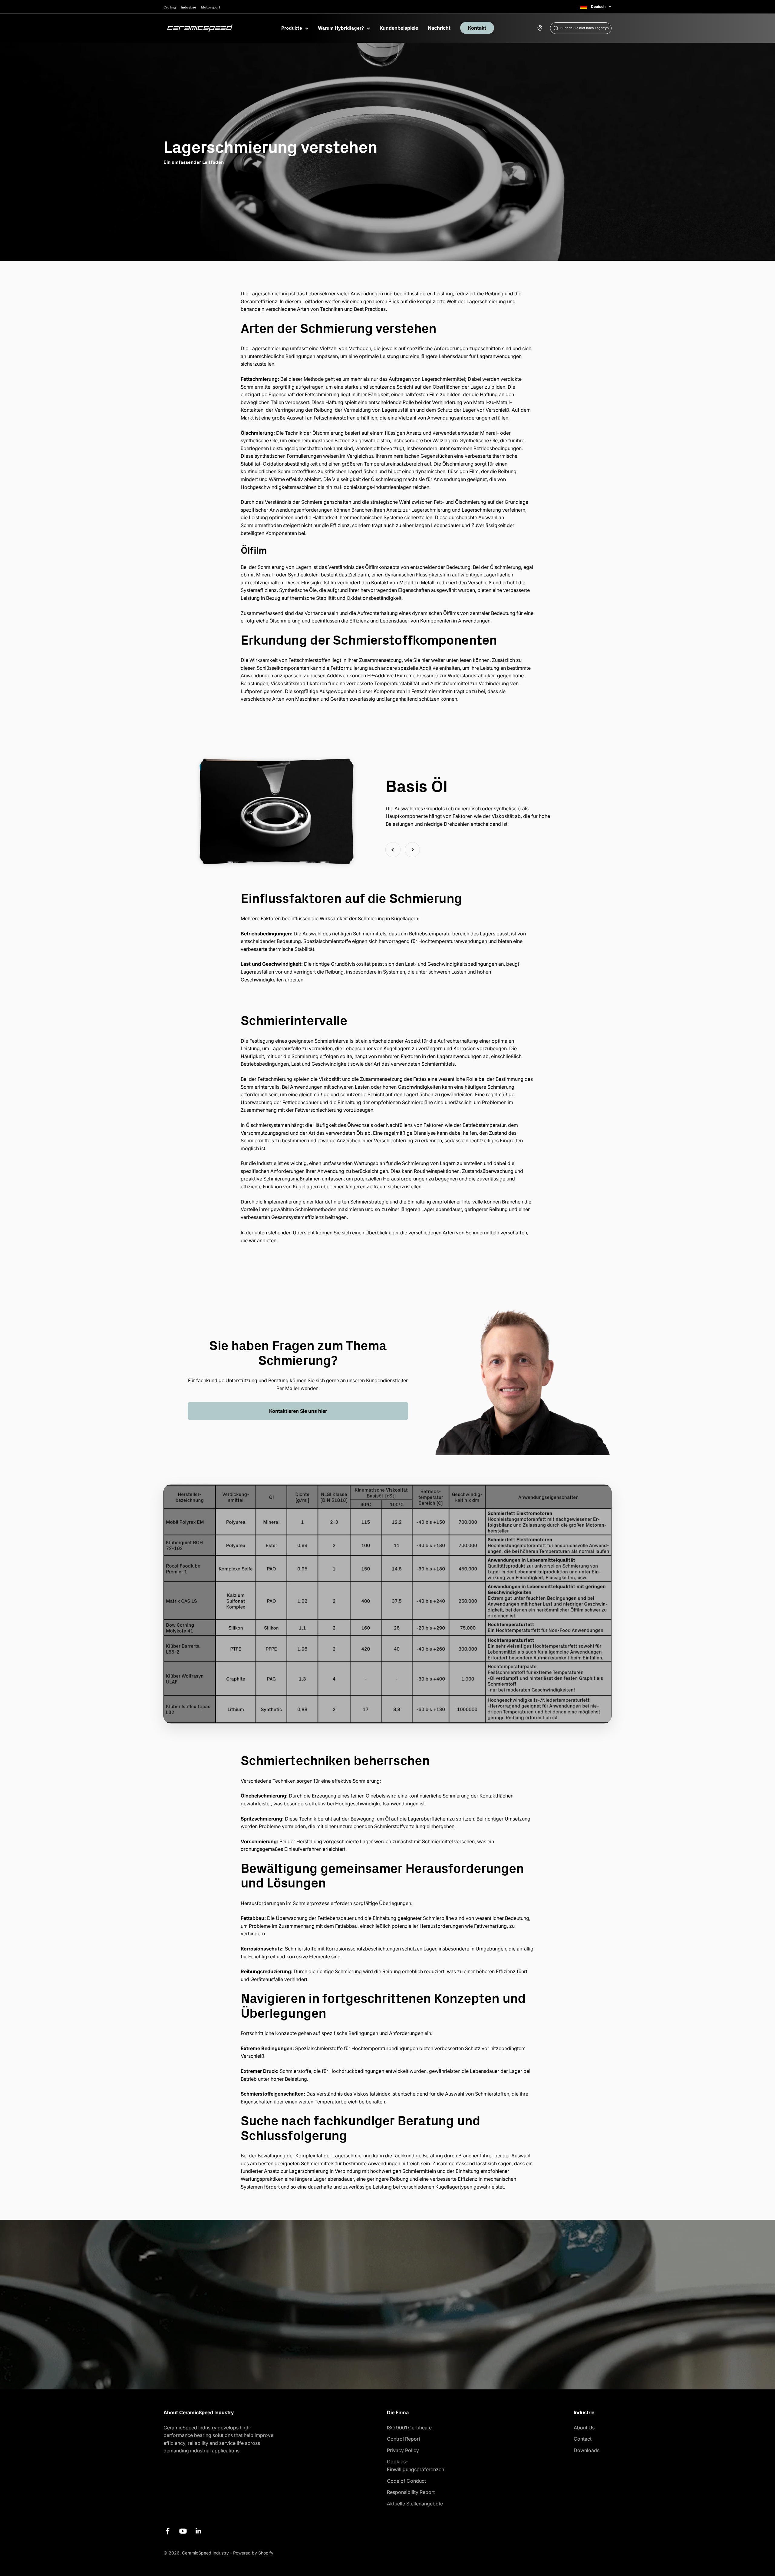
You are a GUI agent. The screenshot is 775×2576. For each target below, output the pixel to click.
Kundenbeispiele (399, 28)
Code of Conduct (406, 2481)
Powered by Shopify (253, 2553)
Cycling (170, 7)
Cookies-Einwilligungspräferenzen (416, 2465)
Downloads (587, 2450)
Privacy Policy (403, 2450)
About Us (584, 2428)
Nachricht (439, 28)
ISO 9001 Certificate (409, 2428)
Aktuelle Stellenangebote (415, 2504)
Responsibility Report (411, 2492)
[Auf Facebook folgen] (168, 2531)
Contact (583, 2439)
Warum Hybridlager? (341, 28)
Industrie (188, 7)
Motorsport (211, 7)
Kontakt (477, 28)
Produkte (292, 28)
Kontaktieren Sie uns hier (298, 1411)
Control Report (404, 2439)
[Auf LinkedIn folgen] (198, 2531)
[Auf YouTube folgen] (183, 2531)
